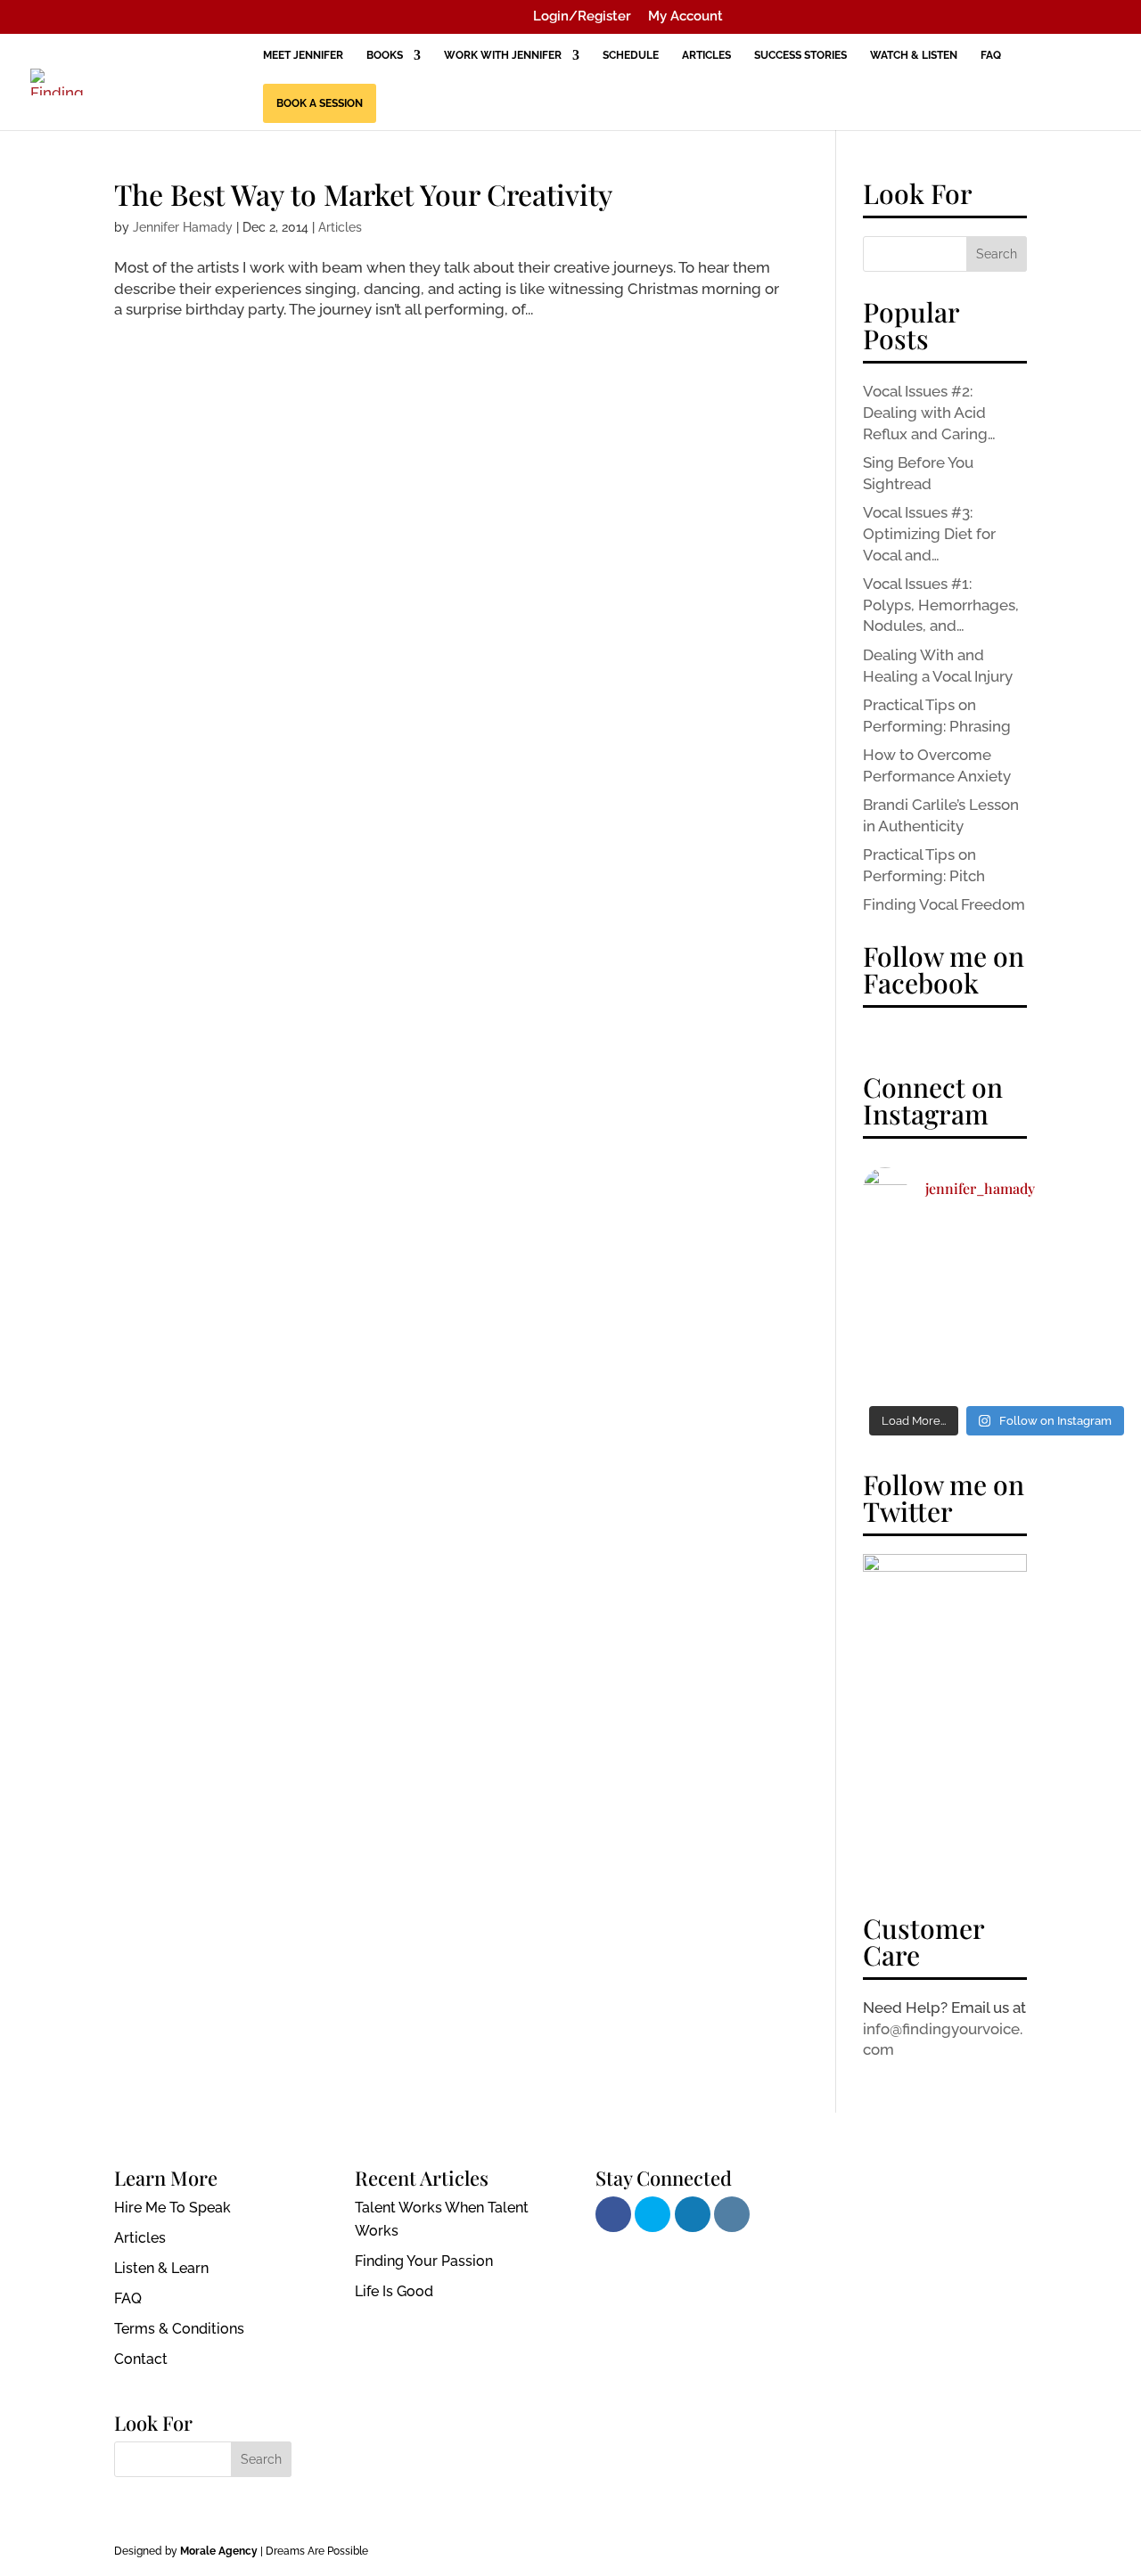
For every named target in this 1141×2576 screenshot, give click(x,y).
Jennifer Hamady (183, 227)
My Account (685, 17)
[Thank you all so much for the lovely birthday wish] (1089, 1256)
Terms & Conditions (179, 2329)
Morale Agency (219, 2551)
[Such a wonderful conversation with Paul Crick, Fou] (904, 1367)
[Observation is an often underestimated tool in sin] (997, 1312)
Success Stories (800, 55)
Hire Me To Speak (172, 2208)
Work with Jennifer (503, 55)
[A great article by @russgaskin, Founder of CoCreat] (1089, 1367)
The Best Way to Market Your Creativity (363, 194)
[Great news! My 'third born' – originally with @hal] (1089, 1312)
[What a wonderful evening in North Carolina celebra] (997, 1367)
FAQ (991, 55)
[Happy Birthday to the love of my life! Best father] (904, 1256)
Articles (706, 55)
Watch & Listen (914, 55)
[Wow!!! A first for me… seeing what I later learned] (904, 1312)
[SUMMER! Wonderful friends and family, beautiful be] (997, 1256)
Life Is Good (394, 2291)
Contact (141, 2359)
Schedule (631, 55)
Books (385, 55)
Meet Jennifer (303, 55)
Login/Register (582, 17)
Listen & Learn (161, 2268)
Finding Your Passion (424, 2261)
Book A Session (320, 103)
